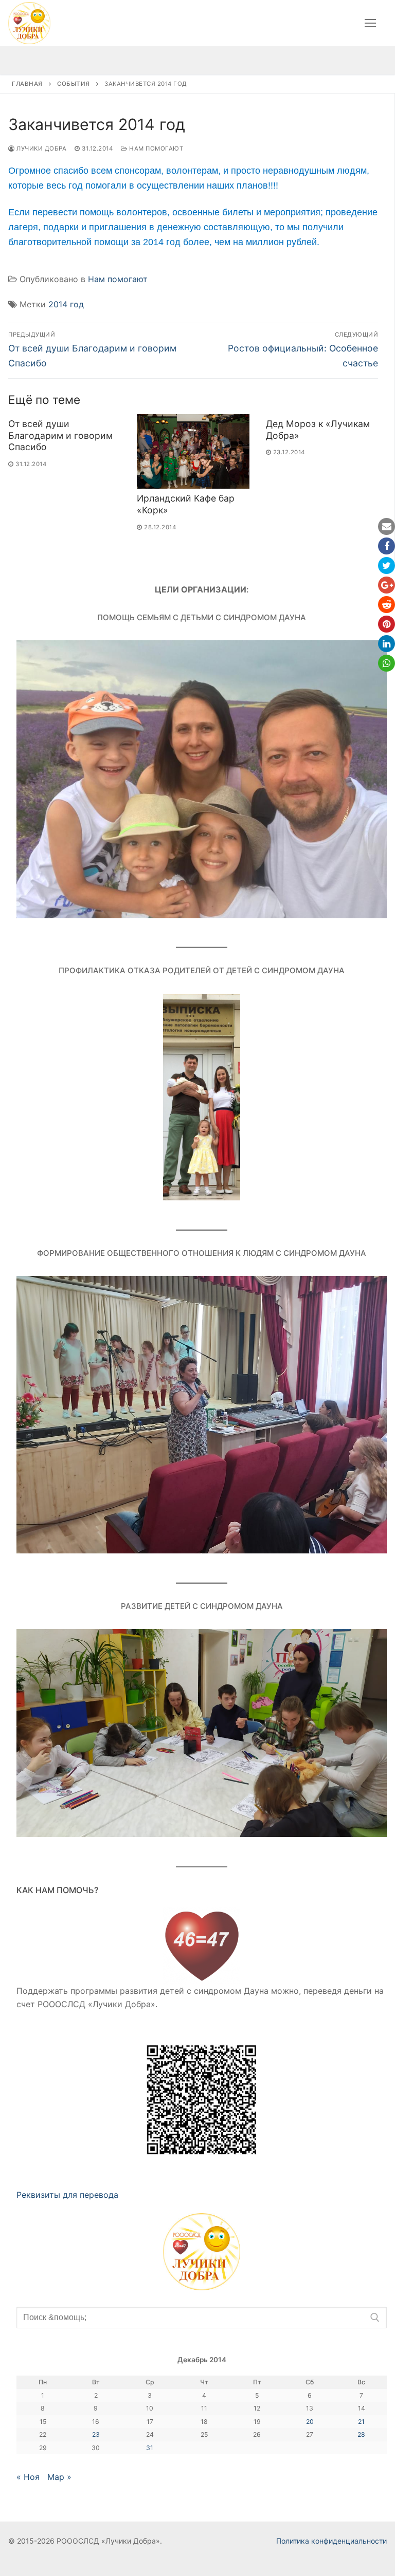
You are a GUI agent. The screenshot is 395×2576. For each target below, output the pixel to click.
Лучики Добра (41, 149)
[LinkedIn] (387, 644)
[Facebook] (387, 546)
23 (96, 2434)
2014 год (66, 304)
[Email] (387, 526)
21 (361, 2422)
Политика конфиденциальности (331, 2541)
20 (310, 2422)
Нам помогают (155, 149)
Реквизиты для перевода (67, 2195)
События (74, 84)
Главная (27, 84)
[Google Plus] (387, 585)
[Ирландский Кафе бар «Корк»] (193, 452)
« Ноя (28, 2477)
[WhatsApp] (387, 663)
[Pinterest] (387, 624)
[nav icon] (370, 23)
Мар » (59, 2477)
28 (361, 2434)
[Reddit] (387, 605)
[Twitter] (387, 566)
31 (150, 2448)
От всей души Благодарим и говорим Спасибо (60, 435)
